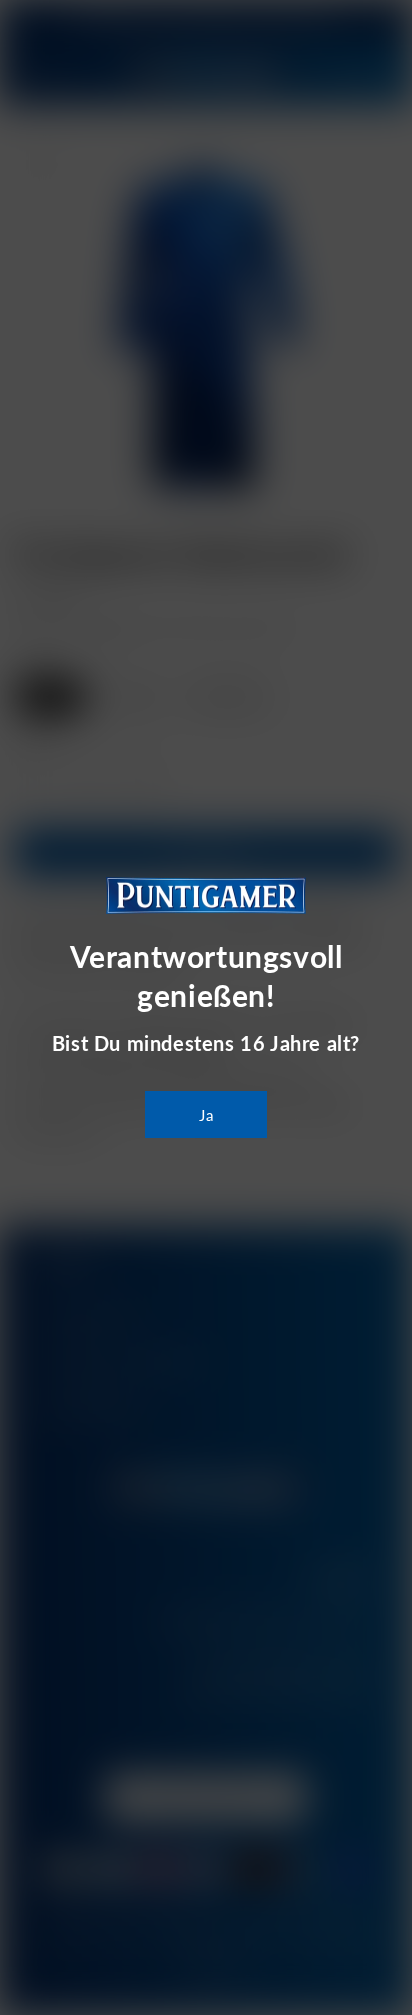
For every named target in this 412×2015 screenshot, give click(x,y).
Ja (206, 1115)
